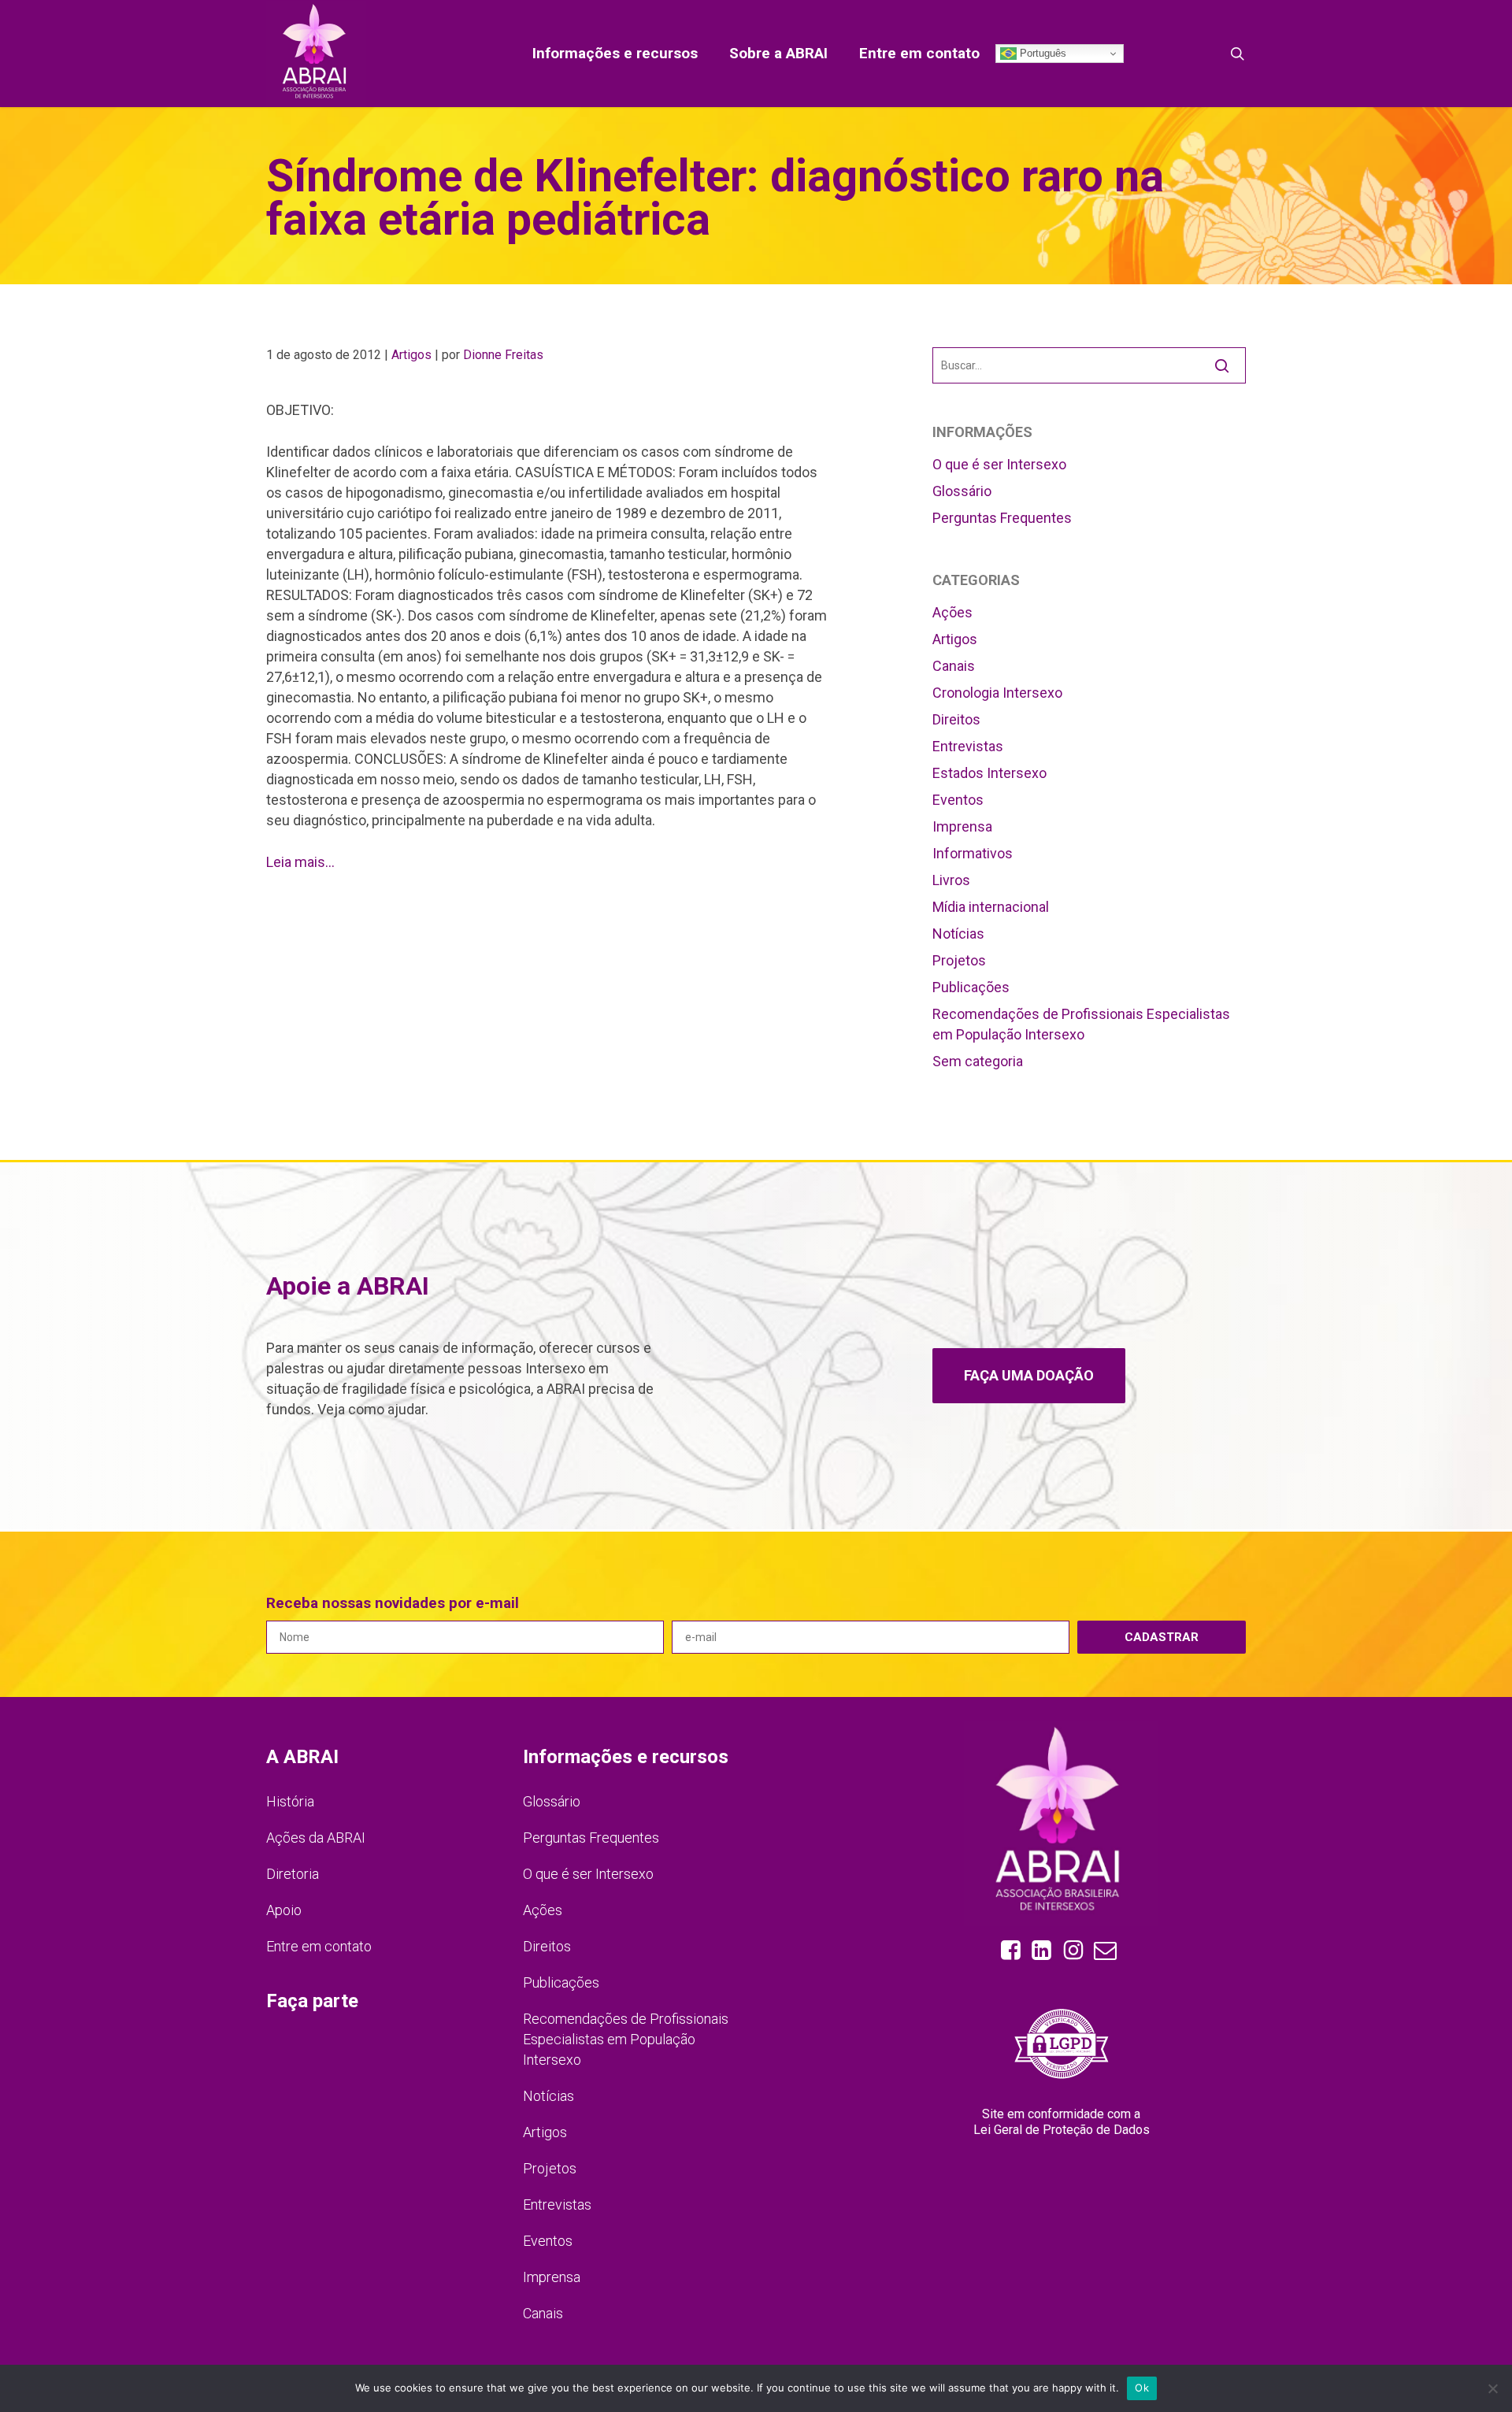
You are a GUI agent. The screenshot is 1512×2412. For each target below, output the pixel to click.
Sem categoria (978, 1061)
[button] (1029, 1376)
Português (1041, 53)
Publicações (971, 987)
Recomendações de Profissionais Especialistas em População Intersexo (1081, 1024)
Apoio (284, 1910)
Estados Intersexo (989, 773)
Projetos (959, 960)
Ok (1142, 2388)
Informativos (973, 853)
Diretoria (293, 1874)
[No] (1492, 2388)
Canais (954, 666)
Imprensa (962, 826)
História (290, 1801)
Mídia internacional (991, 907)
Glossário (962, 491)
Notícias (958, 934)
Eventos (958, 800)
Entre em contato (319, 1946)
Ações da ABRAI (316, 1838)
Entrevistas (968, 746)
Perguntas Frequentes (1002, 518)
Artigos (411, 355)
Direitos (956, 719)
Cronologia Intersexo (997, 693)
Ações (952, 612)
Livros (951, 880)
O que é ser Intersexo (999, 464)
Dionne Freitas (503, 355)
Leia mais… (300, 862)
